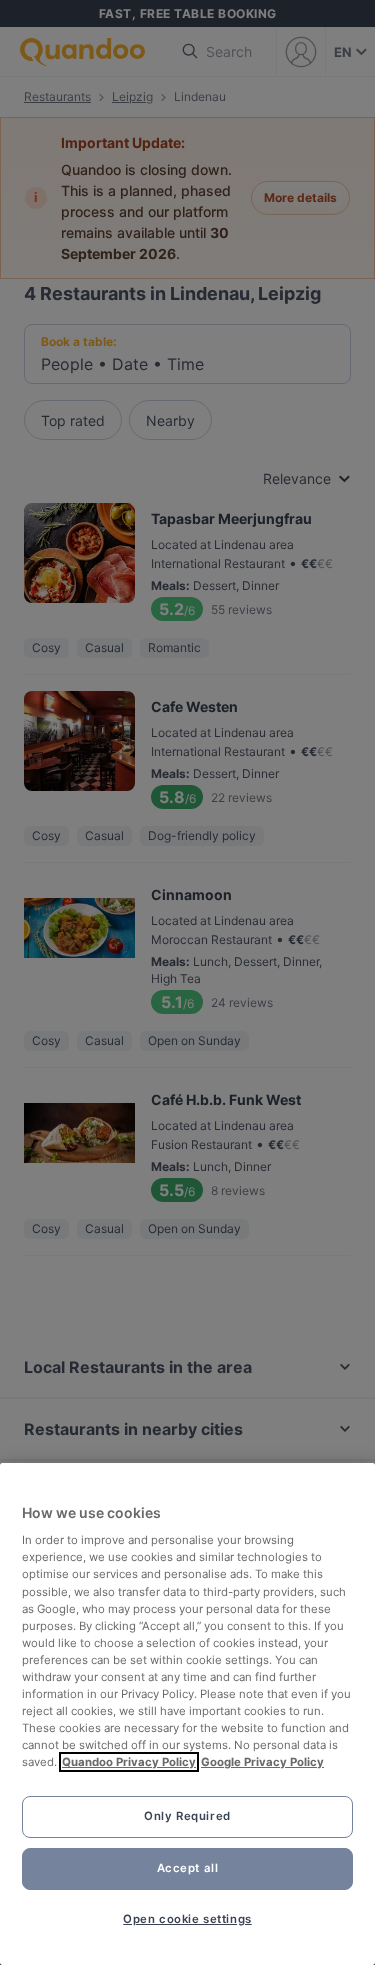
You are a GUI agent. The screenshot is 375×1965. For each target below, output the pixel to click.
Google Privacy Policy (262, 1762)
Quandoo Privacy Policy (129, 1762)
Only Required (187, 1816)
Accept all (188, 1868)
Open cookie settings (187, 1919)
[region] (187, 1714)
